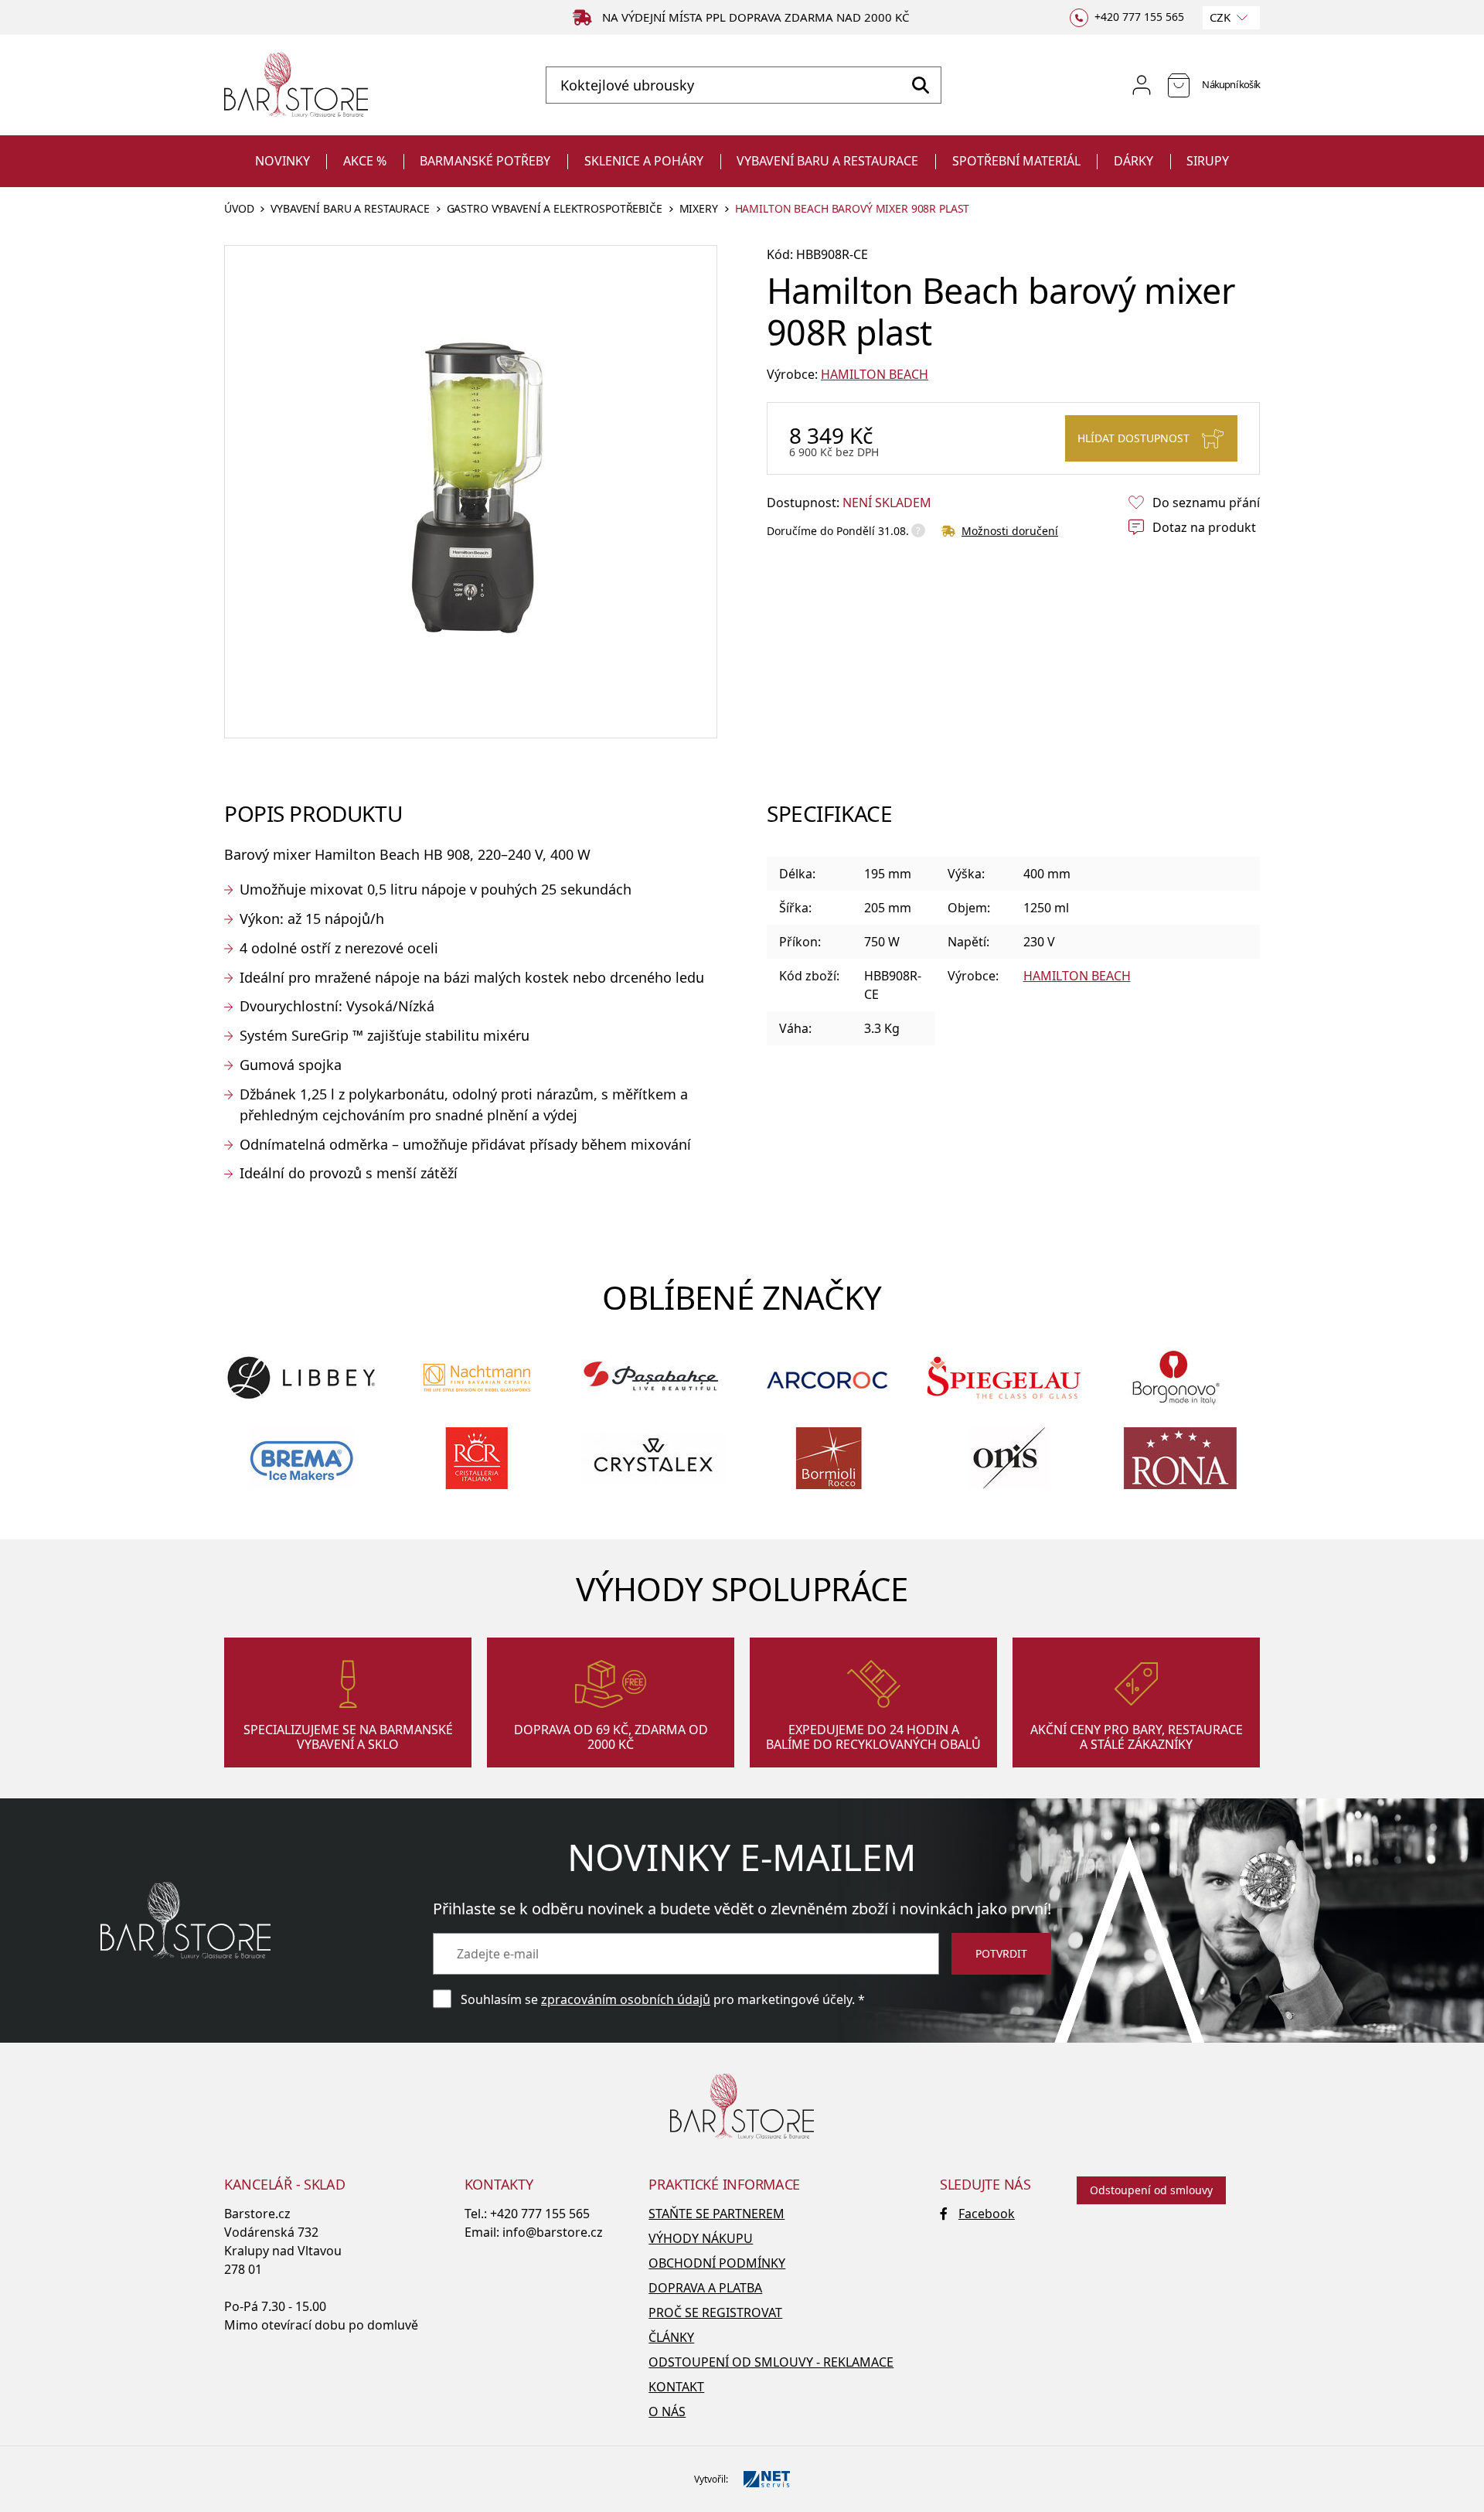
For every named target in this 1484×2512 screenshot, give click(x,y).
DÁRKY (1133, 161)
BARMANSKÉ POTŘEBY (485, 161)
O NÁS (667, 2411)
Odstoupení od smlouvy (1151, 2190)
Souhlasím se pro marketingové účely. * (663, 1999)
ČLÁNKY (671, 2337)
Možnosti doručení (1010, 531)
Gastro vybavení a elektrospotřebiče (555, 209)
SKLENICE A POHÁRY (644, 161)
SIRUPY (1208, 161)
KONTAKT (676, 2387)
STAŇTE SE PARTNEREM (716, 2214)
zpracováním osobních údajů (626, 1999)
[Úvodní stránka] (296, 85)
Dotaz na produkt (1204, 527)
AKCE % (365, 161)
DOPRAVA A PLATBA (705, 2288)
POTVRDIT (1001, 1953)
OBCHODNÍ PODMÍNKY (717, 2263)
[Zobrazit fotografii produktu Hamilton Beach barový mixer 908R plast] (471, 492)
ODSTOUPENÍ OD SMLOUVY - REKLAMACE (771, 2362)
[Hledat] (920, 85)
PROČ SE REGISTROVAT (715, 2313)
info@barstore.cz (553, 2232)
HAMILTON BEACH (875, 374)
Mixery (699, 209)
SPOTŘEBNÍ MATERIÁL (1016, 161)
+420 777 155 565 (540, 2214)
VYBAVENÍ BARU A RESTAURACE (827, 161)
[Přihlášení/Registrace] (1142, 85)
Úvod (239, 209)
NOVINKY (283, 161)
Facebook (987, 2214)
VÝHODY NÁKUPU (701, 2238)
